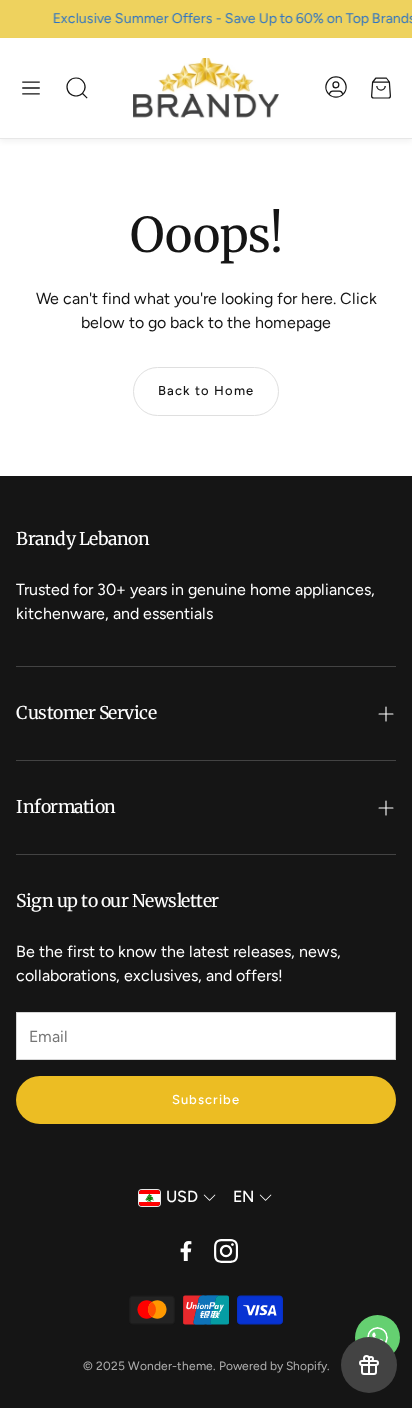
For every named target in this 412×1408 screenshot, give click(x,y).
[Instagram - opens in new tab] (226, 1251)
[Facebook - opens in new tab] (186, 1251)
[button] (31, 88)
